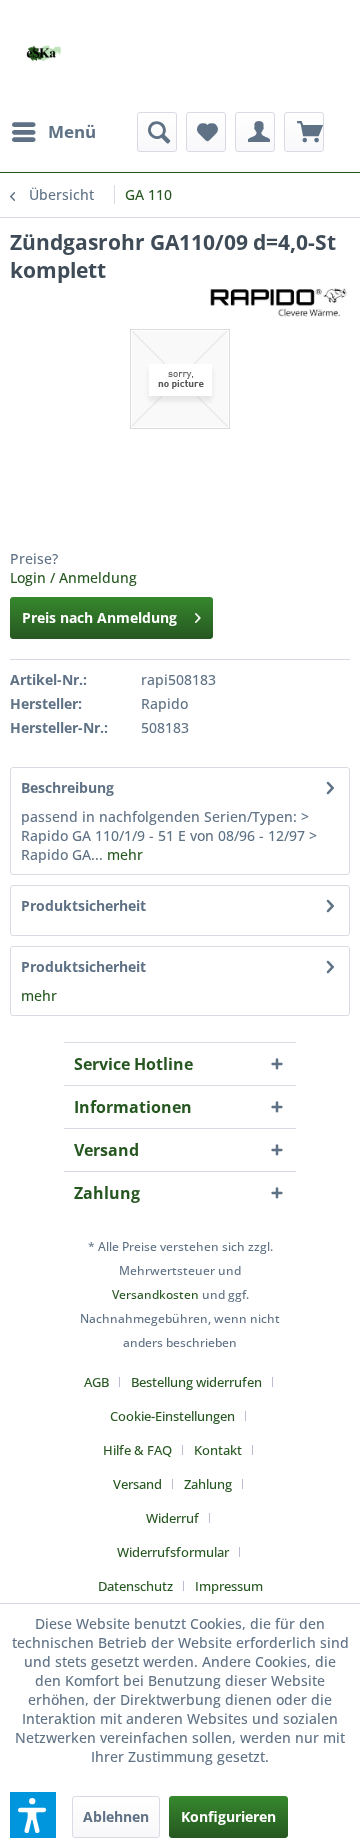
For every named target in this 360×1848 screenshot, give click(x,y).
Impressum (229, 1586)
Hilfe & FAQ (137, 1450)
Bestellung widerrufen (196, 1382)
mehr (123, 854)
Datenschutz (135, 1586)
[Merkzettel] (206, 132)
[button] (33, 1815)
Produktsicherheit (83, 905)
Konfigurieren (228, 1816)
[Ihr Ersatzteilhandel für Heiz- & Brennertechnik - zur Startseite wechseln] (43, 53)
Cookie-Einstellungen (172, 1416)
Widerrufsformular (173, 1552)
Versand (137, 1484)
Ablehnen (116, 1816)
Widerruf (172, 1518)
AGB (96, 1382)
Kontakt (218, 1450)
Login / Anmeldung (73, 577)
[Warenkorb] (304, 132)
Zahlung (208, 1484)
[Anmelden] (255, 132)
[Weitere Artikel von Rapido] (278, 301)
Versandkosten (155, 1294)
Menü (72, 131)
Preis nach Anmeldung (99, 617)
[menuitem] (53, 132)
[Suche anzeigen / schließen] (157, 132)
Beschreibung (67, 787)
